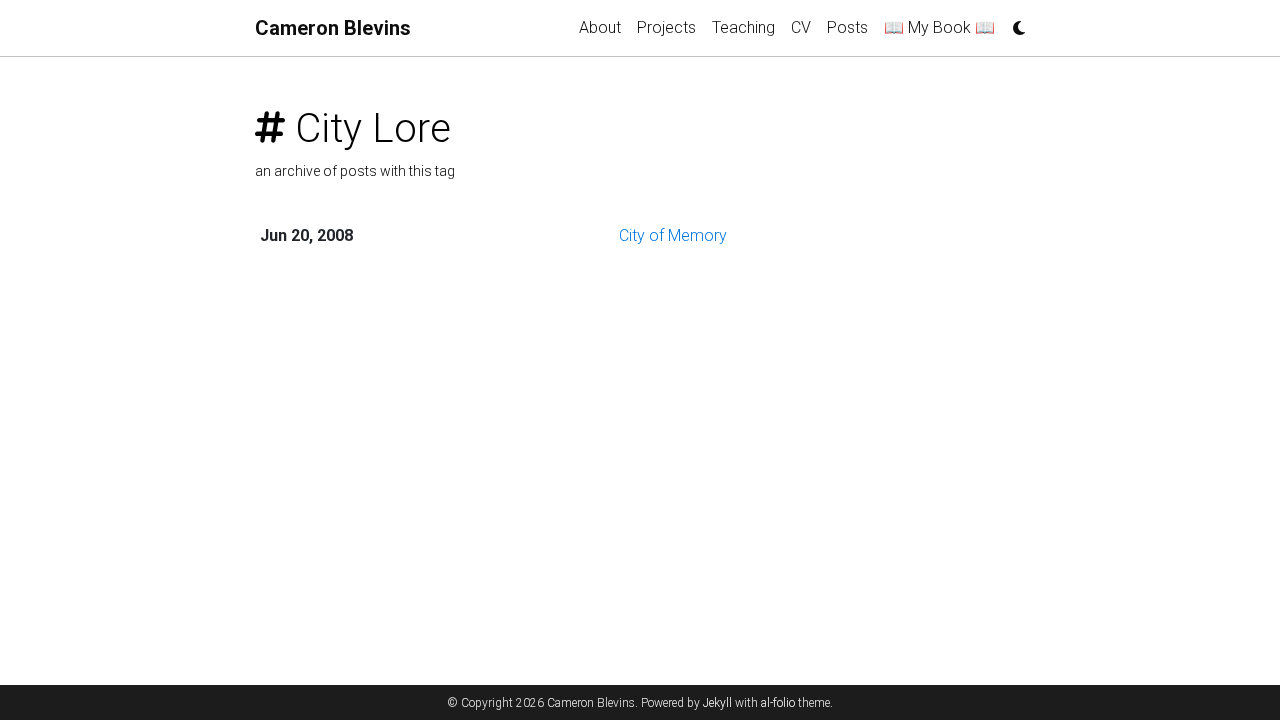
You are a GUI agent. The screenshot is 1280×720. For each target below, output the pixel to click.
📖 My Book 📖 (939, 27)
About (600, 27)
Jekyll (717, 703)
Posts (847, 27)
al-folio (778, 703)
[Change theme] (1014, 22)
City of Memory (673, 235)
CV (801, 27)
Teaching (743, 27)
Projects (666, 27)
